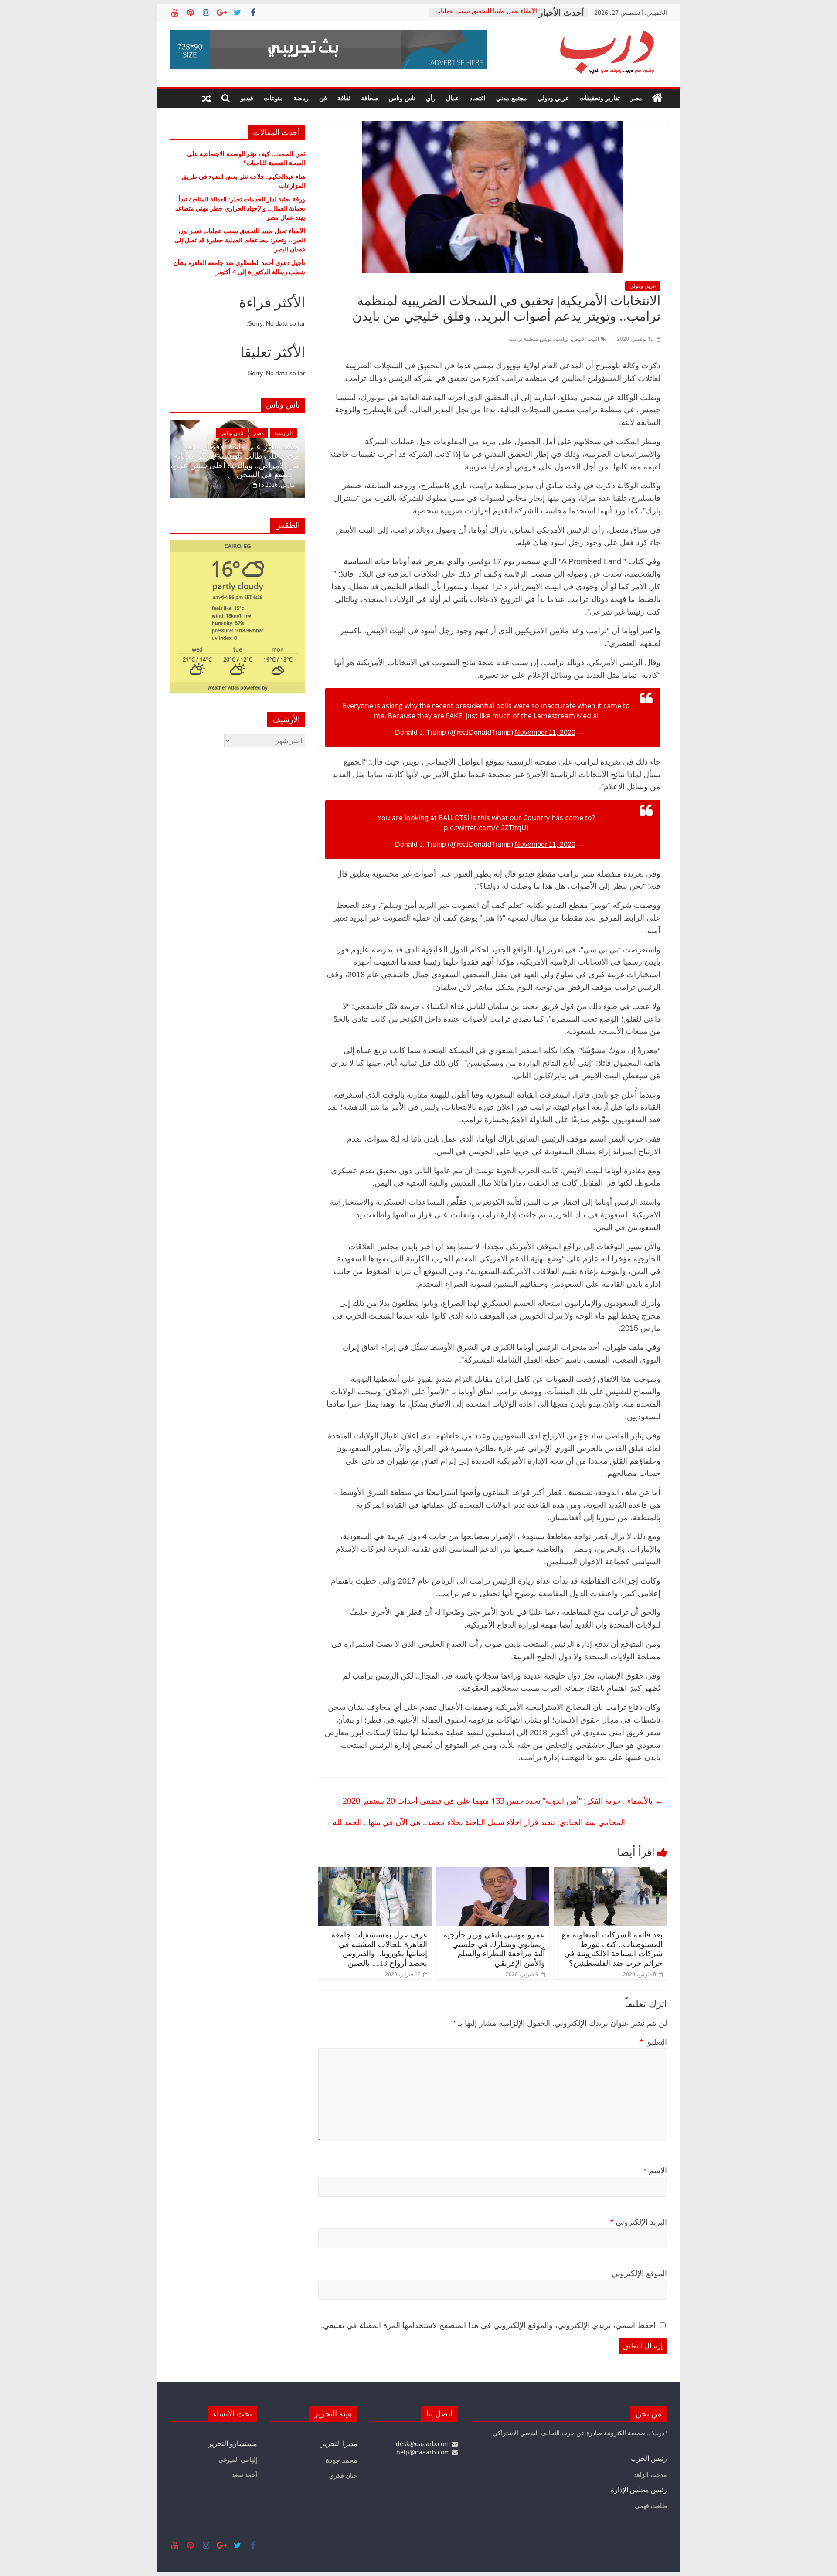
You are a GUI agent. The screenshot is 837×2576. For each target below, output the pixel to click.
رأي (431, 98)
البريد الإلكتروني (639, 2222)
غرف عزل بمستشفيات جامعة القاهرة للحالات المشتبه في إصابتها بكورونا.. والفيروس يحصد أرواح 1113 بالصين (379, 1949)
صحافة (370, 98)
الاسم (655, 2171)
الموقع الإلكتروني (639, 2274)
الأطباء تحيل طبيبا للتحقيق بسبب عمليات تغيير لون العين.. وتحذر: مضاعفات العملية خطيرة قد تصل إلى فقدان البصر (240, 240)
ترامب (562, 339)
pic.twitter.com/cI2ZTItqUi (486, 828)
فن (323, 98)
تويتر (546, 339)
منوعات (273, 98)
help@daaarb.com (424, 2452)
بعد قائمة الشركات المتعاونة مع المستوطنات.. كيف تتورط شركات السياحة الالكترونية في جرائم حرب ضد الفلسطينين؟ (612, 1949)
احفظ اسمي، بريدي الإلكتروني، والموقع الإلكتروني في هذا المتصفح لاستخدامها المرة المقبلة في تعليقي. (488, 2325)
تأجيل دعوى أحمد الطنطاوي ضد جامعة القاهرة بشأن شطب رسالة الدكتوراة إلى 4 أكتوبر (239, 267)
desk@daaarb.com (424, 2444)
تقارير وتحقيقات (600, 98)
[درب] (657, 98)
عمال (453, 98)
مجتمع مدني (512, 98)
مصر (636, 98)
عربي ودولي (553, 98)
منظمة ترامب (523, 339)
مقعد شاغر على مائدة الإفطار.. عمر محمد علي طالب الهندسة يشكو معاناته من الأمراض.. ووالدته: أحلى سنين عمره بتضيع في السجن (201, 461)
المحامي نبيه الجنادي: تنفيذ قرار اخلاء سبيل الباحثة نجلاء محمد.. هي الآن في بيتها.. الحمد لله (474, 1822)
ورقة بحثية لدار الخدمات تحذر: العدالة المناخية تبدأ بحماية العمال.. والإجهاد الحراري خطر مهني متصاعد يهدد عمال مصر (240, 208)
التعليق (653, 2042)
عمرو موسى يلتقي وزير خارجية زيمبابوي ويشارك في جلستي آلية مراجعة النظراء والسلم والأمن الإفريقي (494, 1949)
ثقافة (344, 98)
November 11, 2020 (545, 732)
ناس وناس (402, 98)
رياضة (301, 98)
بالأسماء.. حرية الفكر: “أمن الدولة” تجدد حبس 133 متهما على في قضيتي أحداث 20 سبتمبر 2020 (503, 1801)
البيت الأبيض (585, 339)
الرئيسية (250, 433)
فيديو (247, 98)
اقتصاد (478, 98)
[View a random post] (207, 98)
